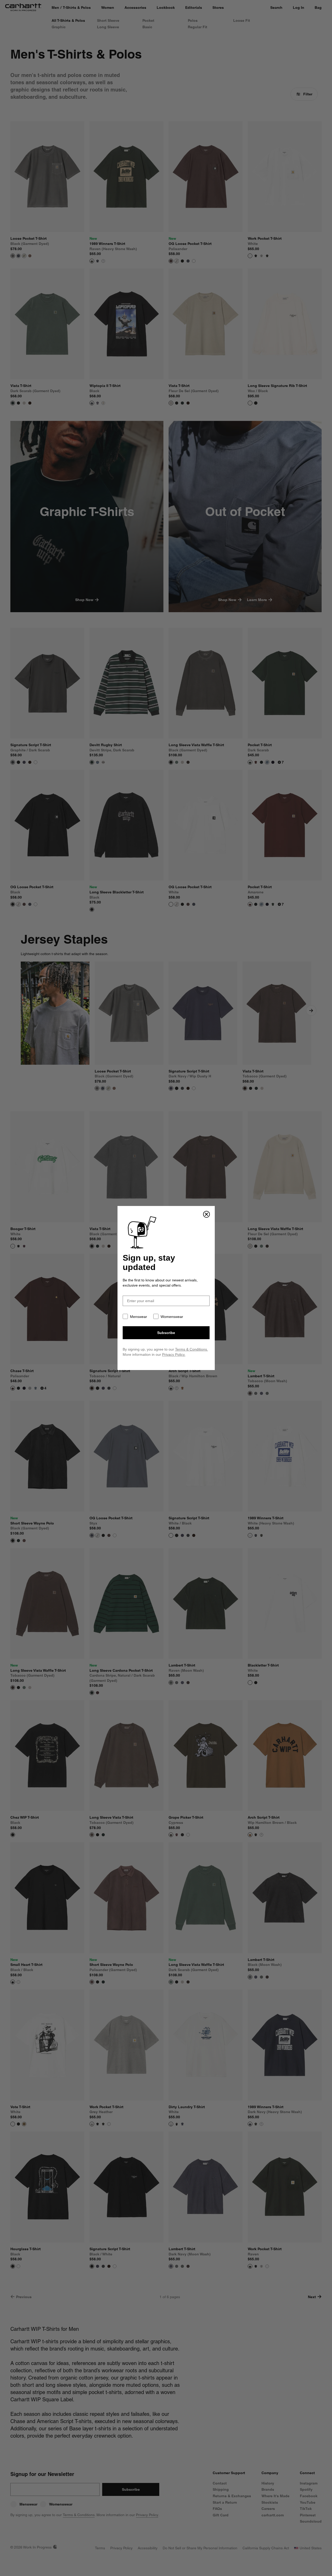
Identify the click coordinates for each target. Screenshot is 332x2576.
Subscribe (166, 1333)
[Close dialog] (206, 1214)
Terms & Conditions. (192, 1349)
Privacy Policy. (174, 1354)
